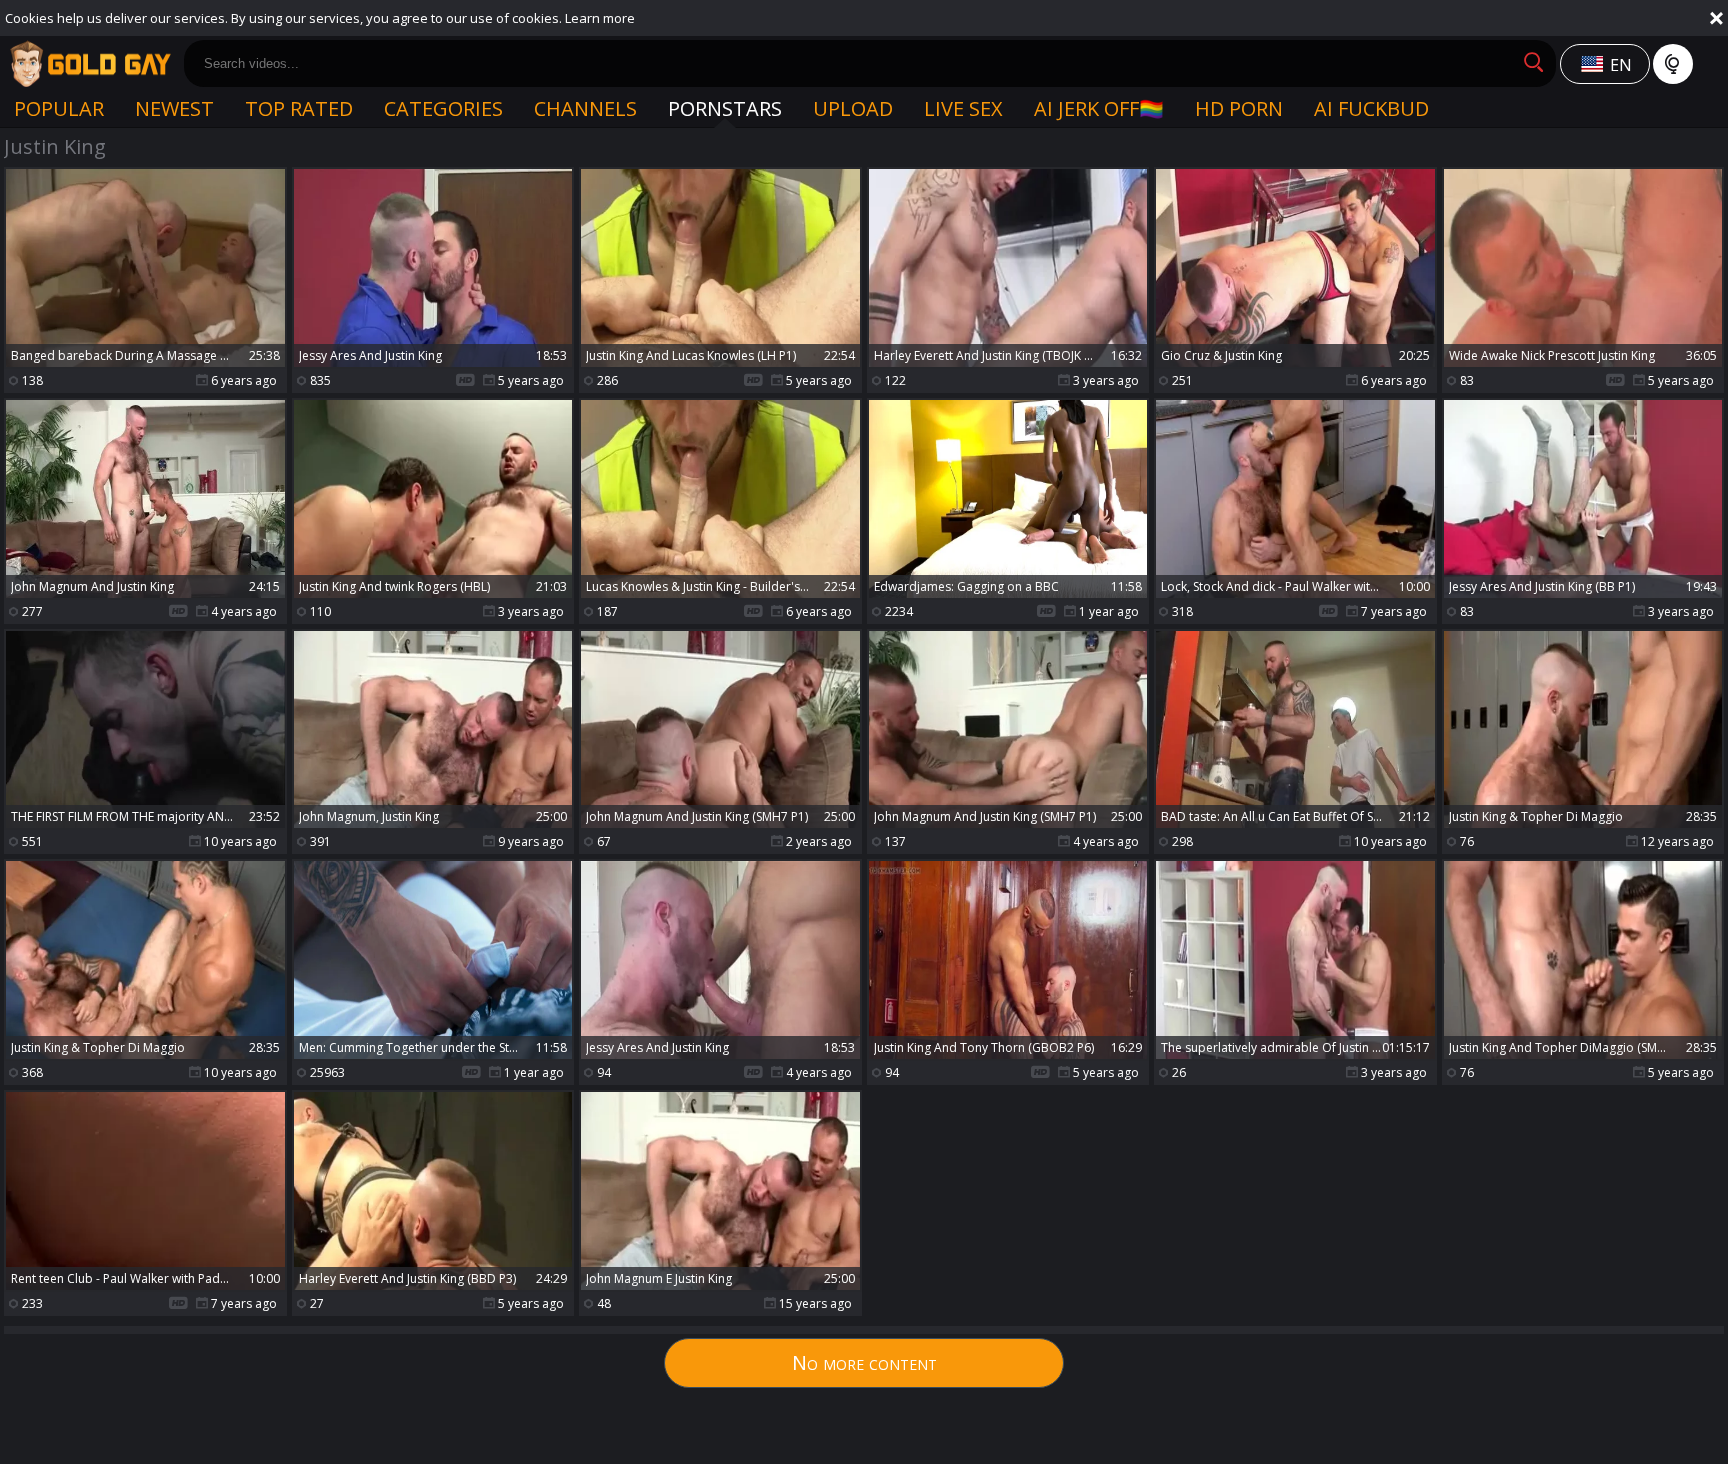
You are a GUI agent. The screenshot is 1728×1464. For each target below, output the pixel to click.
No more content (864, 1362)
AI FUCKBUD (1371, 108)
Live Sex (963, 108)
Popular (59, 108)
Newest (174, 108)
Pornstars (725, 108)
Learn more (600, 18)
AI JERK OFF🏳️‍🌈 (1099, 108)
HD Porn (1239, 108)
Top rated (299, 108)
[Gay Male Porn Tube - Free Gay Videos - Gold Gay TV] (90, 64)
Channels (585, 108)
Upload (853, 108)
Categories (443, 108)
